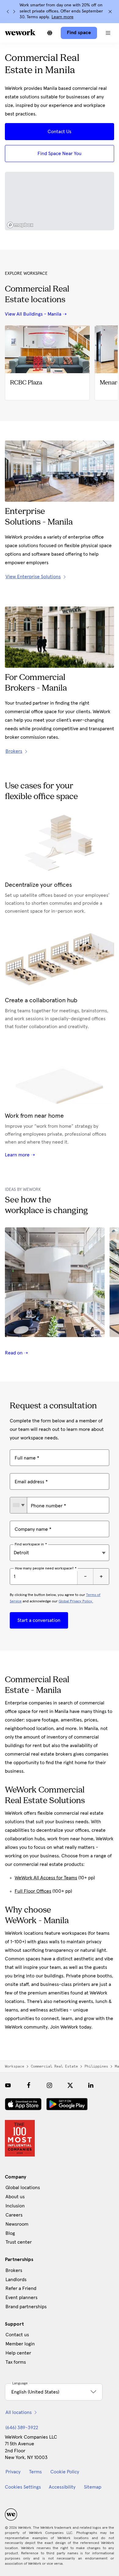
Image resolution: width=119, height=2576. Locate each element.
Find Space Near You (60, 154)
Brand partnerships (26, 2307)
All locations (19, 2412)
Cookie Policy (65, 2472)
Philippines (96, 2066)
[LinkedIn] (91, 2085)
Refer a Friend (21, 2288)
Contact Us (60, 132)
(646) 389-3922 (22, 2428)
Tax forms (16, 2362)
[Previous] (8, 12)
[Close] (110, 12)
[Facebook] (29, 2085)
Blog (10, 2233)
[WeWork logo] (20, 32)
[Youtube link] (8, 2085)
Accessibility (62, 2487)
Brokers (14, 2270)
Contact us (17, 2335)
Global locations (23, 2188)
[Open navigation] (108, 33)
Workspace (14, 2066)
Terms (35, 2472)
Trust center (19, 2242)
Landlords (16, 2280)
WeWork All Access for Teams (46, 1878)
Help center (18, 2353)
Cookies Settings (23, 2487)
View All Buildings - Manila (33, 314)
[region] (60, 201)
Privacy (13, 2472)
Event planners (22, 2298)
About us (15, 2197)
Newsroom (17, 2224)
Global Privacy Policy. (76, 1601)
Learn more (63, 17)
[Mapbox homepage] (20, 225)
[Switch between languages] (50, 33)
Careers (14, 2215)
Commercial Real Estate (54, 2066)
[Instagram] (49, 2085)
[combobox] (18, 1505)
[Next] (14, 12)
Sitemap (93, 2487)
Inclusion (15, 2206)
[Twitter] (70, 2085)
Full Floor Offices (33, 1891)
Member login (20, 2344)
